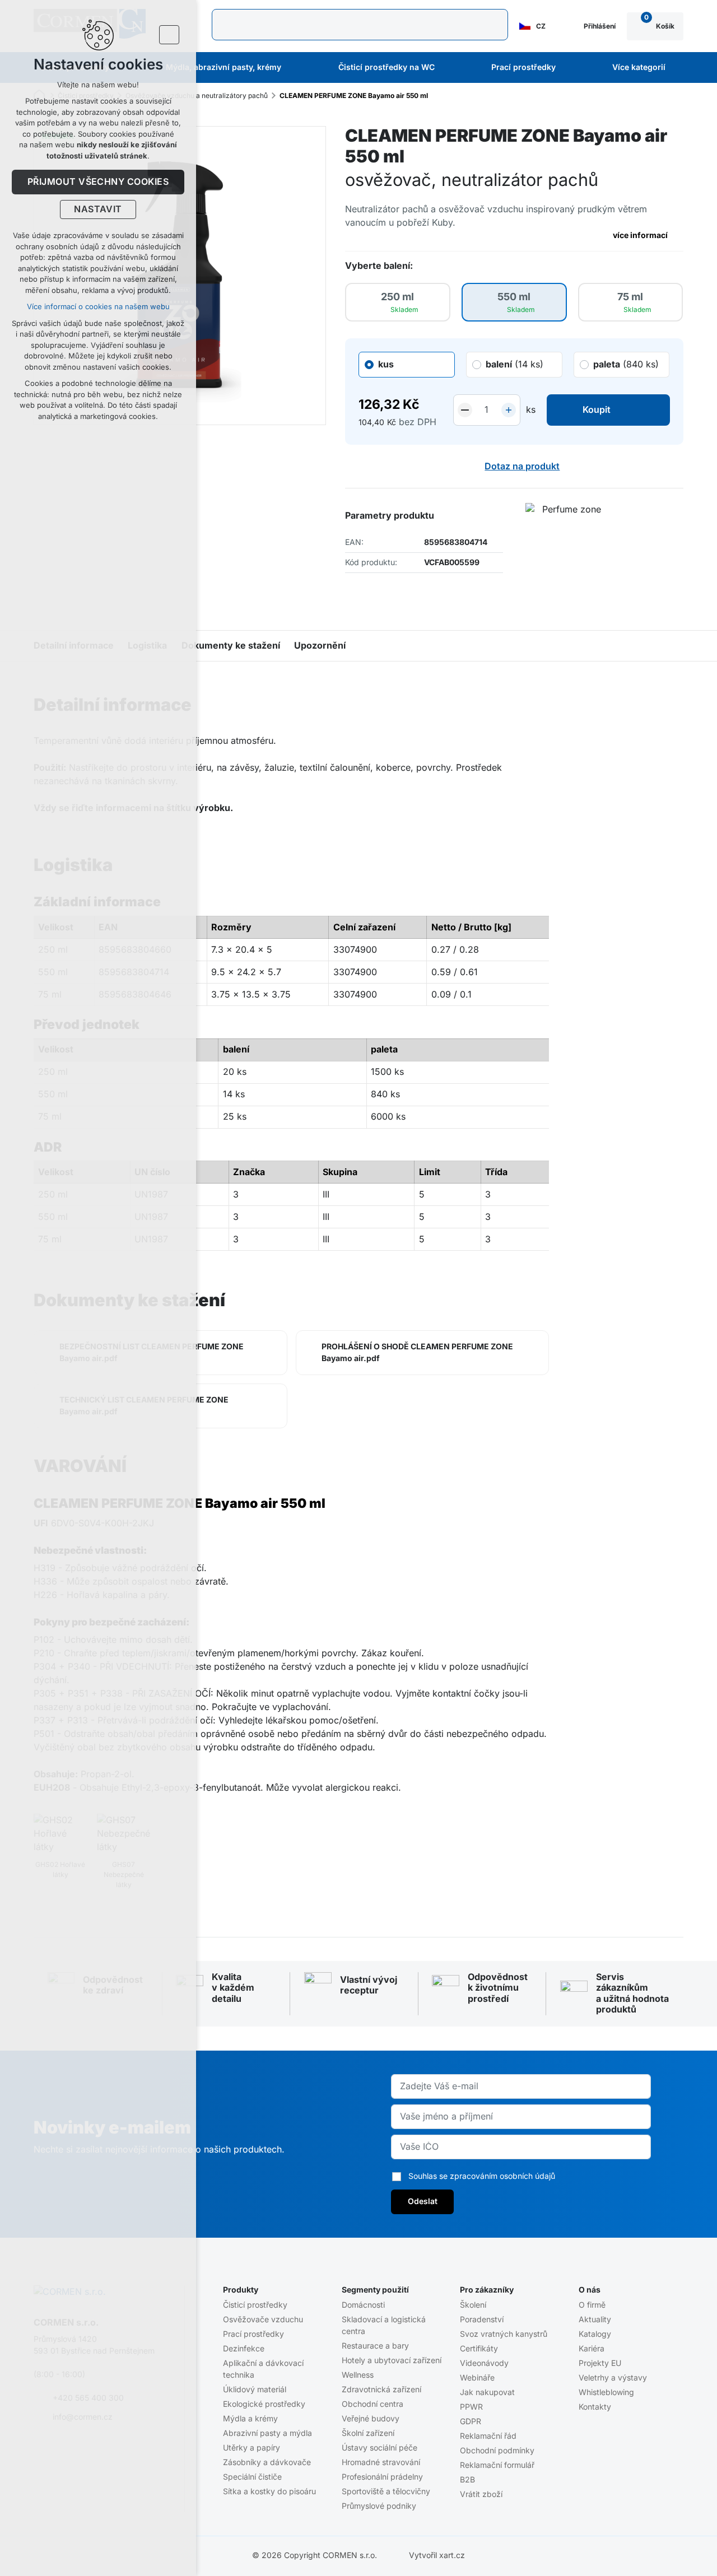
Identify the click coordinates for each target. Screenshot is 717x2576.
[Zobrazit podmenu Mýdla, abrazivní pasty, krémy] (296, 68)
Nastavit (98, 209)
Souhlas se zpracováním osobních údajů (482, 2176)
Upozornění (320, 646)
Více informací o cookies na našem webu (98, 307)
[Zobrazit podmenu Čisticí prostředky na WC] (450, 68)
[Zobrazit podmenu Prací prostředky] (571, 68)
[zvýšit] (509, 410)
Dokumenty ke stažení (231, 646)
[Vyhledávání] (360, 25)
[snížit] (465, 410)
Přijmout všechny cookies (98, 182)
